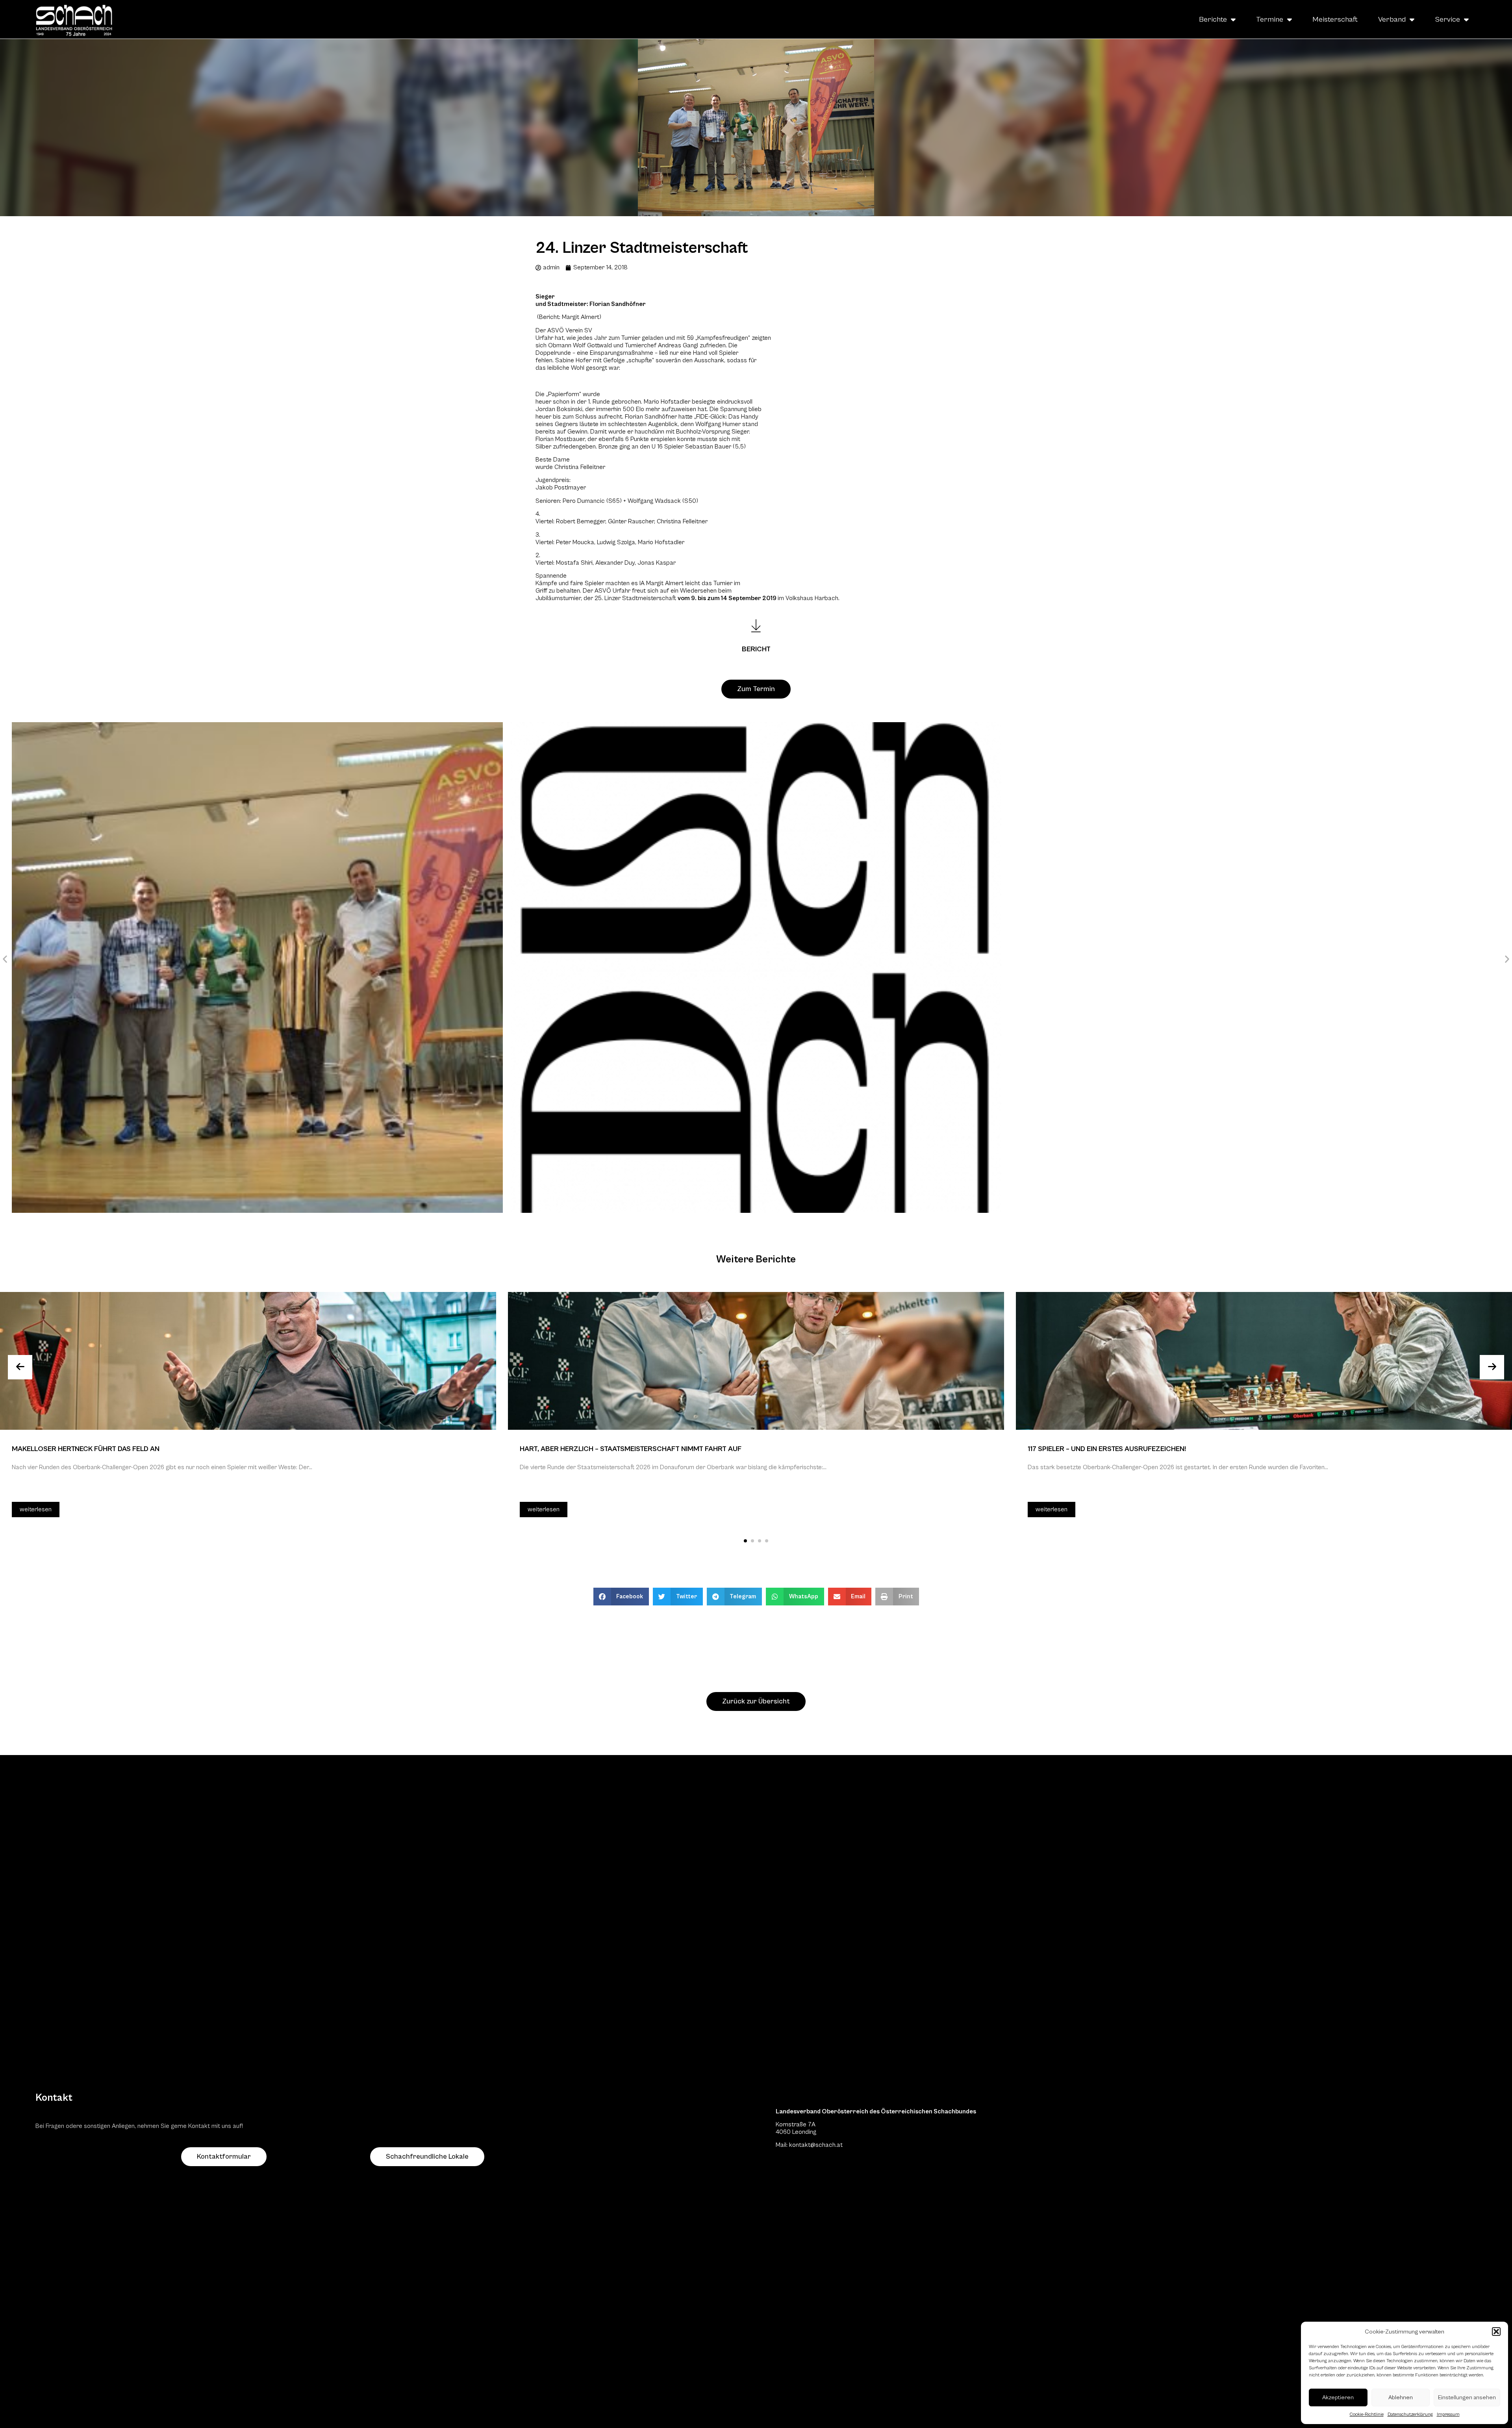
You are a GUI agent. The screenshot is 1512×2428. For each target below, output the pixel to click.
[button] (1496, 2332)
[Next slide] (1492, 1367)
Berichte (1213, 19)
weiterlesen (36, 1509)
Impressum (1448, 2414)
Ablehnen (1401, 2397)
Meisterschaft (1335, 19)
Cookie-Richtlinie (1367, 2414)
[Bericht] (756, 626)
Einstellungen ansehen (1467, 2397)
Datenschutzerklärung (1410, 2414)
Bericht (756, 649)
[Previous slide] (20, 1367)
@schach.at (826, 2145)
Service (1447, 19)
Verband (1392, 19)
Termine (1270, 19)
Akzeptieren (1338, 2397)
